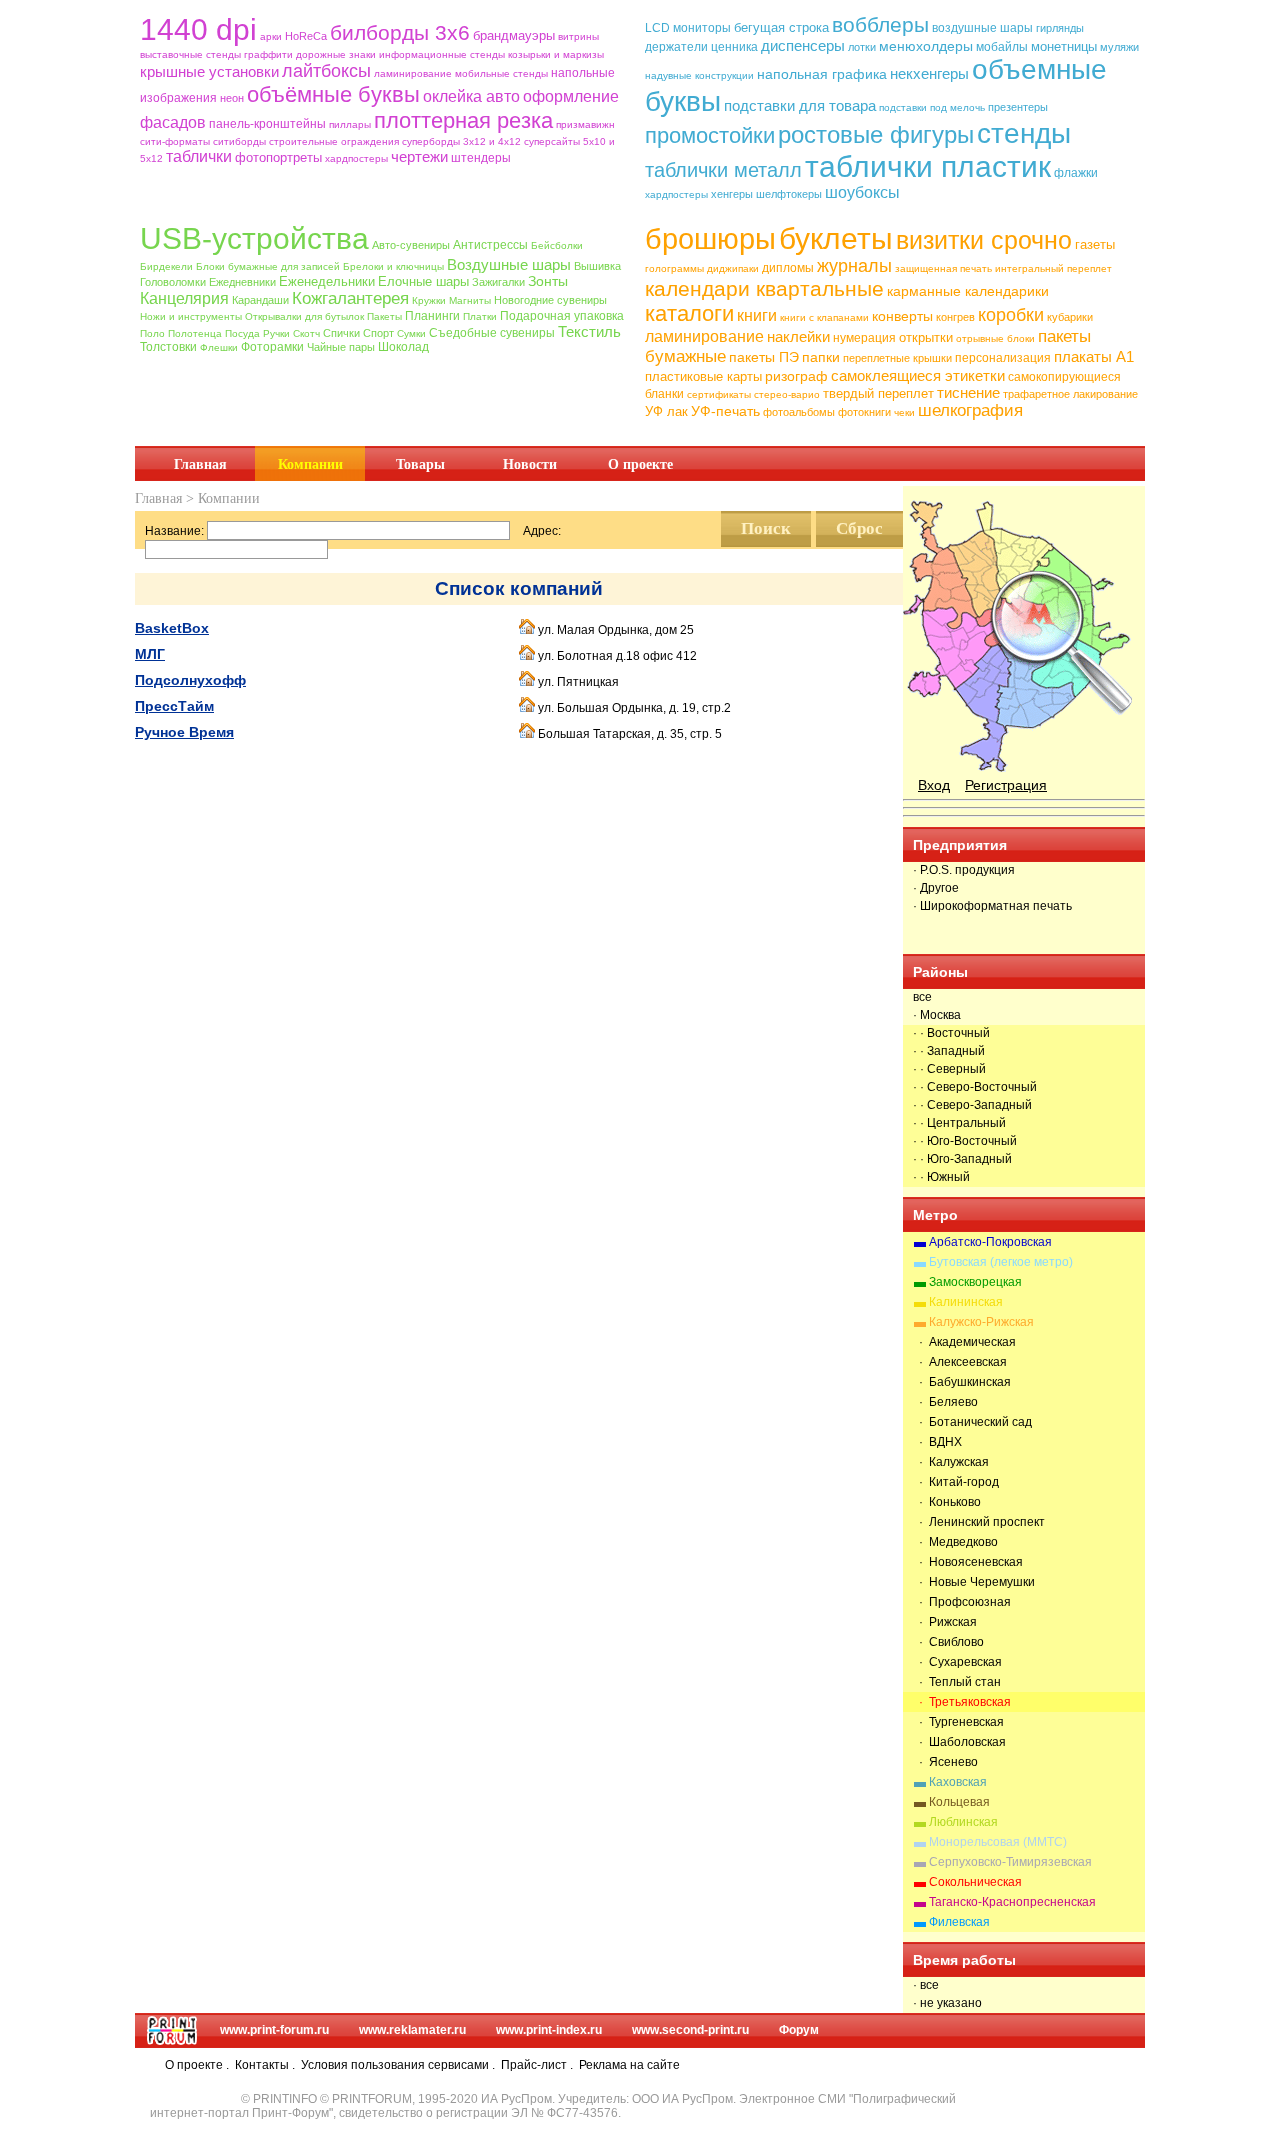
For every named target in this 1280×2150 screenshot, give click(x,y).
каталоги (689, 313)
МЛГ (150, 654)
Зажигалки (498, 282)
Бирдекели (166, 266)
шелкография (970, 410)
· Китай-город (956, 1482)
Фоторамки (272, 347)
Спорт (378, 333)
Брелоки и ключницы (393, 266)
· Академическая (964, 1342)
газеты (1095, 244)
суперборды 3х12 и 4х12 (461, 141)
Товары (420, 464)
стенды (1024, 133)
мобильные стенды (501, 73)
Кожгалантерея (350, 298)
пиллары (350, 124)
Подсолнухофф (190, 680)
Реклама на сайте (629, 2065)
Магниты (470, 300)
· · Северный (949, 1069)
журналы (854, 266)
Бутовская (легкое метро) (1001, 1262)
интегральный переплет (1053, 268)
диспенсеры (803, 45)
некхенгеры (929, 73)
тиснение (968, 392)
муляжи (1119, 47)
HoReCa (306, 36)
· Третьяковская (962, 1702)
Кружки (429, 300)
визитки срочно (984, 240)
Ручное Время (184, 732)
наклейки (798, 336)
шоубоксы (862, 192)
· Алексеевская (960, 1362)
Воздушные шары (509, 264)
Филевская (959, 1922)
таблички (199, 156)
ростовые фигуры (876, 134)
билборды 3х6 (400, 32)
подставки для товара (800, 105)
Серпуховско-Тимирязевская (1010, 1862)
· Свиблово (948, 1642)
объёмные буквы (333, 94)
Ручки (276, 333)
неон (232, 98)
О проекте (640, 464)
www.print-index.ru (549, 2030)
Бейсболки (557, 245)
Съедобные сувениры (492, 333)
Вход (934, 785)
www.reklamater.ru (412, 2030)
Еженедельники (327, 281)
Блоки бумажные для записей (268, 266)
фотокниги (864, 412)
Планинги (432, 316)
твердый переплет (878, 393)
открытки (926, 337)
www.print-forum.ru (274, 2030)
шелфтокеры (789, 194)
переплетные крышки (897, 358)
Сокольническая (975, 1882)
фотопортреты (278, 157)
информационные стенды (442, 54)
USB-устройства (254, 238)
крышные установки (209, 71)
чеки (904, 412)
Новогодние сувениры (550, 300)
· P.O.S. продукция (964, 870)
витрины (578, 36)
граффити (268, 54)
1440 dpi (198, 29)
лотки (862, 47)
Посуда (242, 333)
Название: (174, 531)
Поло (152, 333)
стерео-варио (787, 394)
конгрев (955, 317)
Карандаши (260, 300)
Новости (530, 464)
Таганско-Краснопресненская (1012, 1902)
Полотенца (195, 333)
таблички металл (723, 170)
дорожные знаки (336, 54)
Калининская (966, 1302)
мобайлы (1002, 47)
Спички (341, 333)
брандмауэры (514, 35)
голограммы (674, 268)
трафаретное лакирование (1070, 394)
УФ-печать (725, 411)
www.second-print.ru (690, 2030)
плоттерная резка (463, 120)
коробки (1011, 315)
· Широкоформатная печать (992, 906)
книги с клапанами (824, 317)
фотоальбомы (799, 412)
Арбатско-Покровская (990, 1242)
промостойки (710, 135)
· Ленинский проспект (979, 1522)
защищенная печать (943, 268)
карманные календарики (968, 291)
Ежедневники (242, 282)
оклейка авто (471, 96)
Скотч (306, 333)
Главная (200, 464)
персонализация (1003, 358)
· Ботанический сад (972, 1422)
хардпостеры (356, 158)
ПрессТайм (174, 706)
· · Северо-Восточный (975, 1087)
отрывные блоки (995, 338)
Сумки (411, 333)
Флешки (219, 347)
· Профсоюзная (962, 1602)
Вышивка (597, 266)
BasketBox (172, 628)
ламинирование (413, 73)
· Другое (936, 888)
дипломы (788, 268)
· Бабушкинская (962, 1382)
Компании (310, 464)
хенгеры (732, 194)
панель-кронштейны (267, 124)
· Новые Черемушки (974, 1582)
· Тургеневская (958, 1722)
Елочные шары (423, 281)
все (922, 997)
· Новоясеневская (968, 1562)
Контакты (262, 2065)
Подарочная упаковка (562, 316)
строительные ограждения (334, 141)
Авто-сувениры (411, 245)
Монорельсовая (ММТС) (998, 1842)
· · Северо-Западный (972, 1105)
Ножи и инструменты (191, 316)
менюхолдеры (926, 46)
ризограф (796, 376)
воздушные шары (982, 28)
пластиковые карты (703, 376)
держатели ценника (701, 47)
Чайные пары (341, 347)
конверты (902, 316)
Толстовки (168, 347)
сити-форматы (175, 141)
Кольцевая (959, 1802)
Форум (799, 2030)
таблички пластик (928, 166)
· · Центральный (959, 1123)
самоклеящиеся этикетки (918, 375)
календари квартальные (764, 288)
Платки (480, 316)
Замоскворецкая (975, 1282)
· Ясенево (945, 1762)
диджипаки (733, 268)
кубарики (1070, 317)
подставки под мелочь (932, 107)
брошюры (710, 239)
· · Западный (949, 1051)
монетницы (1064, 46)
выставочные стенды (190, 54)
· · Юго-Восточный (965, 1141)
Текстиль (589, 331)
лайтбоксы (326, 71)
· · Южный (941, 1177)
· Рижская (945, 1622)
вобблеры (880, 24)
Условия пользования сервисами (395, 2065)
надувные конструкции (699, 75)
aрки (271, 36)
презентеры (1018, 107)
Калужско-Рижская (981, 1322)
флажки (1076, 173)
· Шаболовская (959, 1742)
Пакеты (384, 316)
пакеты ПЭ (764, 357)
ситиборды (239, 141)
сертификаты (719, 394)
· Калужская (951, 1462)
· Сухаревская (957, 1662)
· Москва (937, 1015)
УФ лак (666, 411)
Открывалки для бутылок (304, 316)
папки (821, 357)
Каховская (958, 1782)
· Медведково (955, 1542)
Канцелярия (184, 298)
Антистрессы (490, 245)
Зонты (548, 281)
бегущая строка (781, 27)
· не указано (947, 2003)
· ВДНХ (937, 1442)
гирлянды (1060, 28)
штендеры (481, 158)
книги (757, 315)
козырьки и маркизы (556, 54)
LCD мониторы (688, 28)
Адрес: (542, 531)
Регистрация (1006, 785)
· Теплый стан (957, 1682)
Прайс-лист (534, 2065)
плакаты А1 (1094, 356)
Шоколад (403, 347)
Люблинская (963, 1822)
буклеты (836, 238)
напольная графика (822, 74)
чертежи (419, 156)
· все (926, 1985)
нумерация (864, 338)
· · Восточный (951, 1033)
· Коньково (947, 1502)
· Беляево (945, 1402)
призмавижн (585, 124)
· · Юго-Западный (962, 1159)
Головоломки (173, 282)
